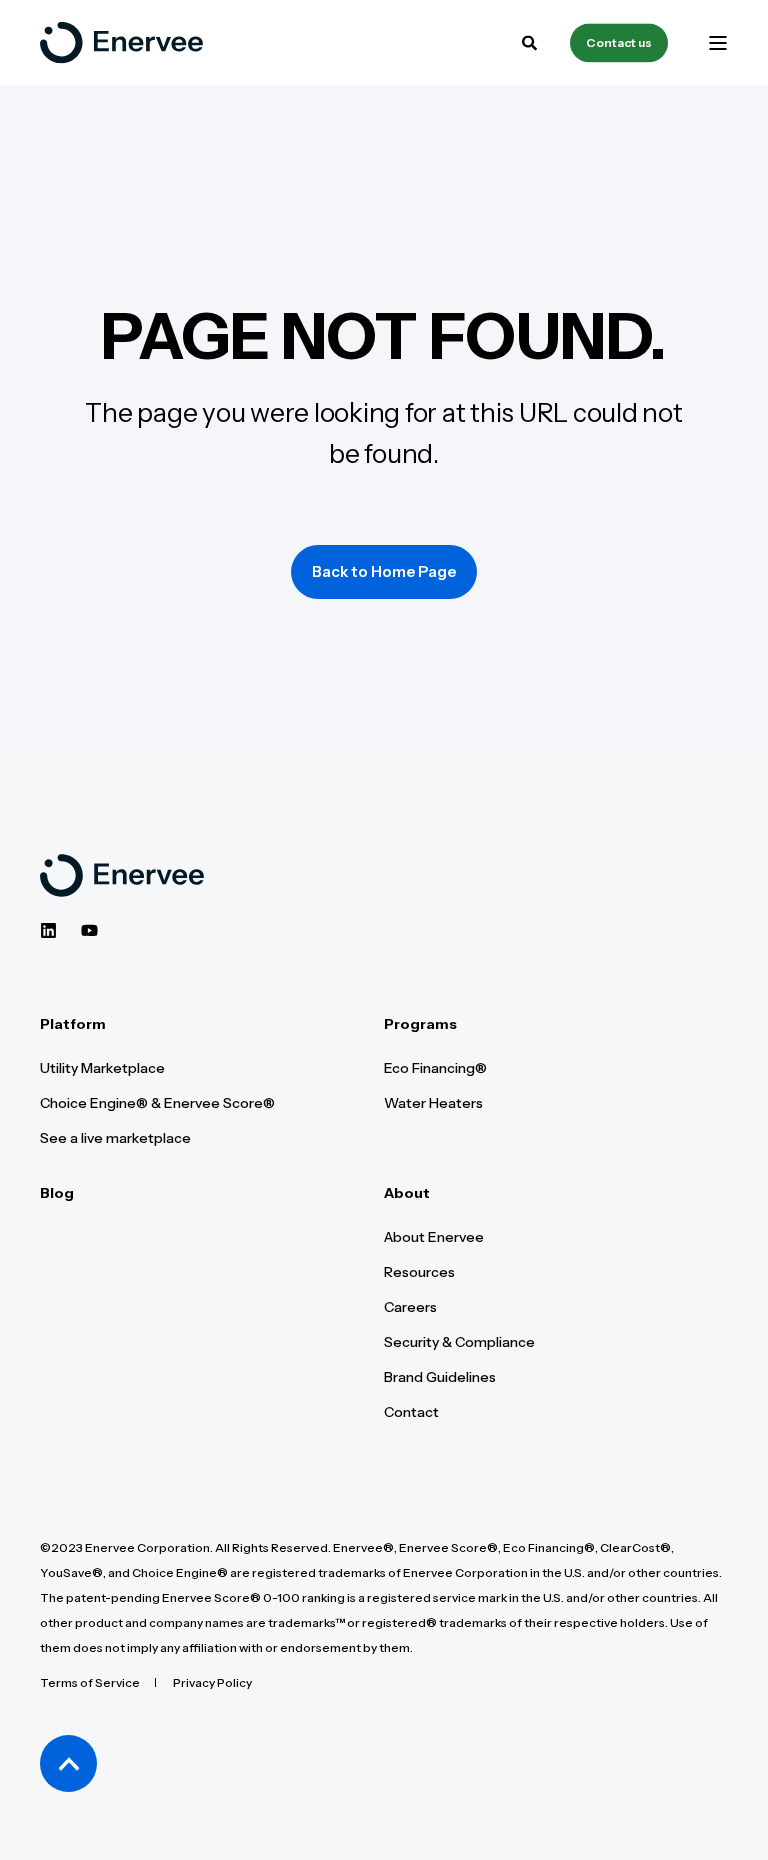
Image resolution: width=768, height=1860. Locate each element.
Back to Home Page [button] (384, 571)
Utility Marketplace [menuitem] (102, 1068)
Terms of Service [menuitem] (90, 1682)
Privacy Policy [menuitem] (212, 1682)
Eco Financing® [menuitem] (435, 1068)
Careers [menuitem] (410, 1307)
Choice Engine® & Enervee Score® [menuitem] (157, 1103)
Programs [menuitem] (420, 1025)
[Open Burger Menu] (718, 43)
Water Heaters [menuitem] (433, 1103)
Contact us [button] (619, 42)
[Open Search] (531, 40)
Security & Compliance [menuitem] (459, 1342)
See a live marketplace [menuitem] (115, 1138)
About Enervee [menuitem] (434, 1237)
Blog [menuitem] (57, 1194)
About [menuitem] (407, 1194)
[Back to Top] (68, 1763)
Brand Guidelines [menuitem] (440, 1377)
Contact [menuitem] (411, 1412)
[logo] (122, 875)
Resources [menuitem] (419, 1272)
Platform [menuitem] (73, 1025)
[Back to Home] (121, 42)
